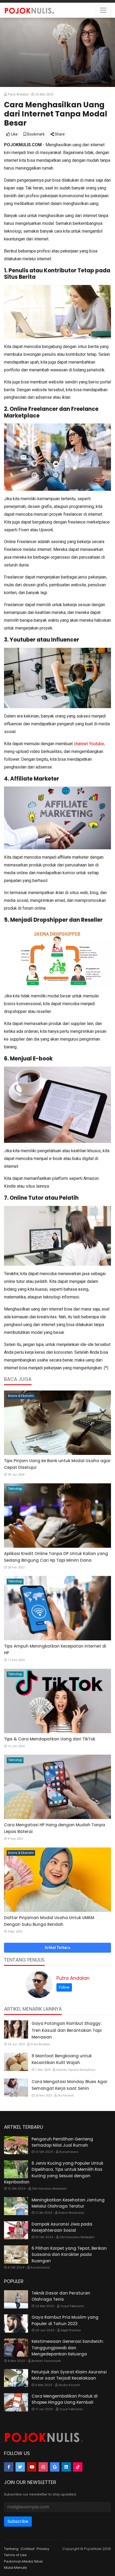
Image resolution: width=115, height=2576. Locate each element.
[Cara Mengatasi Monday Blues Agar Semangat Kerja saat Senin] (16, 2088)
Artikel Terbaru (57, 1948)
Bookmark (36, 134)
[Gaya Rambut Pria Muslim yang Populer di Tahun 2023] (16, 2323)
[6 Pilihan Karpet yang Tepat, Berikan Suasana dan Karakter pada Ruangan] (16, 2255)
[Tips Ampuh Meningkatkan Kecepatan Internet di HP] (57, 1608)
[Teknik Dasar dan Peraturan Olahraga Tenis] (16, 2299)
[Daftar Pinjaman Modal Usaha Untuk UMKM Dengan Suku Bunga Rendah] (57, 1880)
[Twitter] (20, 2467)
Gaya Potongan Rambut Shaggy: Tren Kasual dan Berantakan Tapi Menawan (67, 2030)
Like (14, 134)
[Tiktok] (78, 2467)
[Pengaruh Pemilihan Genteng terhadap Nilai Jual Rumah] (16, 2145)
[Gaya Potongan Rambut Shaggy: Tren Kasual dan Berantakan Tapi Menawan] (16, 2029)
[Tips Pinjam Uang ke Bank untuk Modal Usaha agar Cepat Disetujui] (57, 1423)
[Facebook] (9, 2467)
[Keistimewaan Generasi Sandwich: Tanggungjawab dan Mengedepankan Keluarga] (16, 2348)
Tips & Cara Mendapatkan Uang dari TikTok (50, 1739)
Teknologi (15, 1489)
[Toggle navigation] (103, 10)
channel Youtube (89, 744)
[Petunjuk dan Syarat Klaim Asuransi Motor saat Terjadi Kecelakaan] (16, 2378)
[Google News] (55, 2467)
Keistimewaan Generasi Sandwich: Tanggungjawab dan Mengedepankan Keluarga (68, 2348)
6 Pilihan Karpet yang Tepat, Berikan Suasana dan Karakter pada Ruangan (69, 2255)
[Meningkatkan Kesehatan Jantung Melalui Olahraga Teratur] (16, 2206)
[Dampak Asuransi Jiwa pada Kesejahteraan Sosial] (16, 2230)
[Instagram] (43, 2467)
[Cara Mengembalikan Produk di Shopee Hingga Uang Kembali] (16, 2402)
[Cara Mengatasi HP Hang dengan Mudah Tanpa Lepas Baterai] (57, 1787)
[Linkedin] (66, 2467)
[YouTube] (32, 2467)
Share (59, 134)
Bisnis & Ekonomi (21, 1396)
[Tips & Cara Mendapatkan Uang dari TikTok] (57, 1701)
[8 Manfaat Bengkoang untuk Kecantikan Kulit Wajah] (16, 2062)
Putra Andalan (73, 1978)
